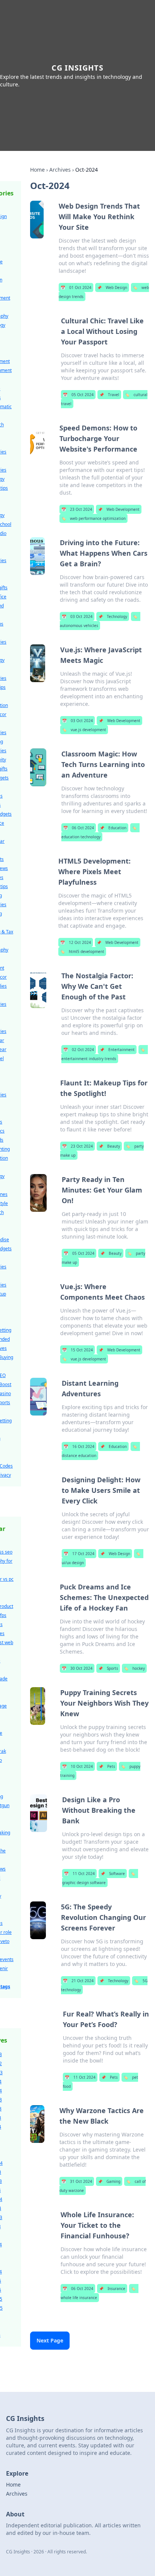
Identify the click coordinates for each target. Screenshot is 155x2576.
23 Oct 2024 (77, 509)
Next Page (50, 2340)
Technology (113, 616)
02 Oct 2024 (79, 1050)
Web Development (119, 509)
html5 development (82, 951)
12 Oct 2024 (76, 942)
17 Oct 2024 (79, 1554)
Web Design (112, 287)
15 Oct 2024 (77, 1350)
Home (37, 170)
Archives (60, 170)
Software (113, 1874)
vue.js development (84, 730)
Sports (108, 1668)
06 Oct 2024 (79, 828)
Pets (107, 1766)
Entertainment (117, 1050)
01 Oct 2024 (76, 287)
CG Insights (77, 68)
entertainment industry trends (103, 1054)
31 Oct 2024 (77, 2181)
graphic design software (99, 1878)
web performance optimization (93, 518)
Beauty (109, 1146)
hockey (134, 1668)
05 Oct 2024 (78, 395)
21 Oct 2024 (78, 1981)
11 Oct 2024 (79, 1874)
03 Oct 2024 (77, 616)
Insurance (112, 2289)
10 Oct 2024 (77, 1766)
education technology (99, 832)
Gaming (109, 2181)
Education (113, 828)
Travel (109, 395)
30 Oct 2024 (77, 1668)
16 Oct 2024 (79, 1446)
